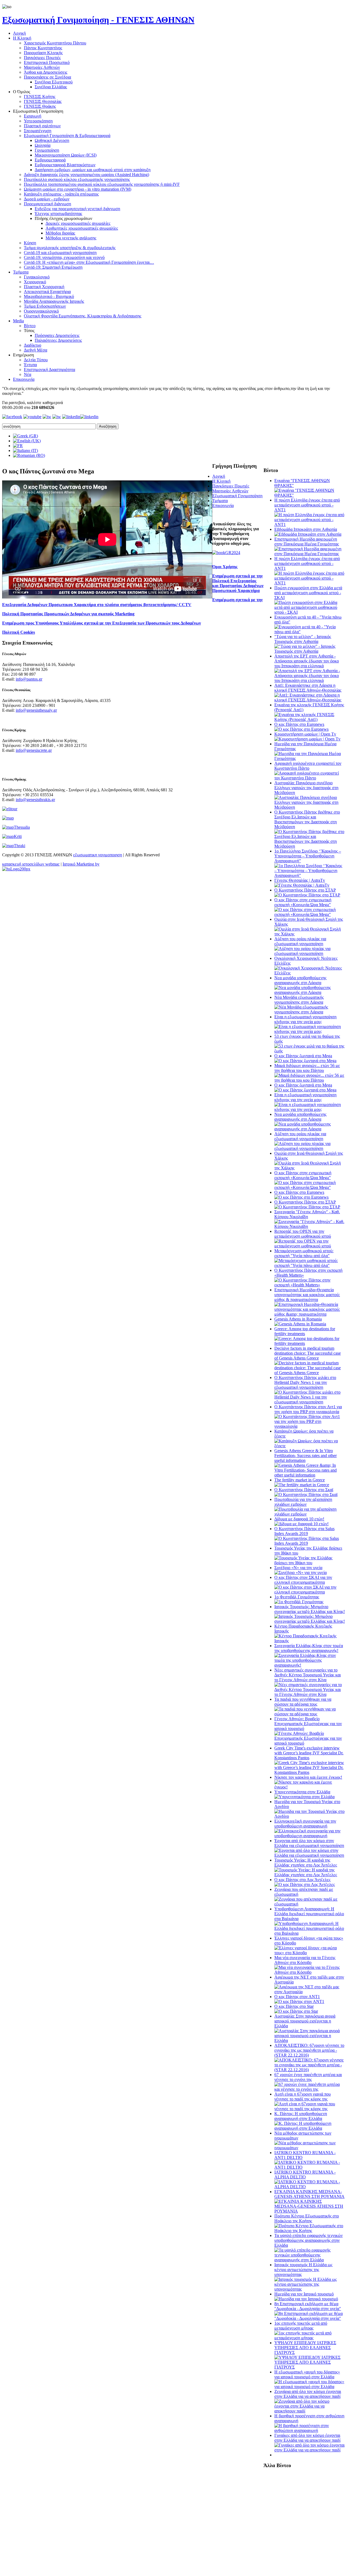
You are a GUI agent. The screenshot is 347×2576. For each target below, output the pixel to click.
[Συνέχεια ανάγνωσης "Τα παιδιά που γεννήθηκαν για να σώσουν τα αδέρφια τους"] (310, 1714)
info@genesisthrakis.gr (35, 800)
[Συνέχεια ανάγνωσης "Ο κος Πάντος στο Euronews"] (301, 729)
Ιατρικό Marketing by (81, 864)
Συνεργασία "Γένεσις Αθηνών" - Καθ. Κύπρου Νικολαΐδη (307, 1214)
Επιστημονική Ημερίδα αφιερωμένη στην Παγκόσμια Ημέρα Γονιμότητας (307, 541)
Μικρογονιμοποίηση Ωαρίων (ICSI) (66, 155)
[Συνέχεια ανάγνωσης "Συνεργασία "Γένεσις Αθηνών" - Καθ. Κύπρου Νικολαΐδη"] (310, 1226)
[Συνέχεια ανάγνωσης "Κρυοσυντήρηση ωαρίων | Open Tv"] (307, 739)
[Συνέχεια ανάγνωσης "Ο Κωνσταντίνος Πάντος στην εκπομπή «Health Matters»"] (310, 1285)
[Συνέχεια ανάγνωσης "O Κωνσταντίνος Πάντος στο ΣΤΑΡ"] (307, 895)
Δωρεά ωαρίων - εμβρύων (47, 199)
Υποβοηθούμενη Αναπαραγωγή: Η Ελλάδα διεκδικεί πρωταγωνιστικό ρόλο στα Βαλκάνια (309, 1914)
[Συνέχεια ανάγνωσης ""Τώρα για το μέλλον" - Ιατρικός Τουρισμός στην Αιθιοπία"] (310, 651)
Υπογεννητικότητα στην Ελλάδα (302, 1792)
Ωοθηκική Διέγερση (52, 140)
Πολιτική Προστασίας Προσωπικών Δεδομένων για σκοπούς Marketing (68, 614)
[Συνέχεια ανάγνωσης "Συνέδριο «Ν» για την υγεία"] (301, 1572)
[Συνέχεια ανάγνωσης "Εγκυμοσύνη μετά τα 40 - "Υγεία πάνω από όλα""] (310, 632)
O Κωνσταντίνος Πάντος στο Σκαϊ (304, 1490)
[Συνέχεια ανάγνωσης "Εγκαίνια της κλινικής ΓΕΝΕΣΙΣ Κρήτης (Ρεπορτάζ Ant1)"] (310, 719)
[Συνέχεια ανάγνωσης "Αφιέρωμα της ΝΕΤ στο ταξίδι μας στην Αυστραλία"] (310, 1992)
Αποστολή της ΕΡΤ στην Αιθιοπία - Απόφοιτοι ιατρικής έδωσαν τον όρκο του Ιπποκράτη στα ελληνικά (307, 661)
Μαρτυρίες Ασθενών (42, 67)
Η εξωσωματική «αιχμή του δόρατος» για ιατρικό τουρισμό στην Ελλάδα (307, 2374)
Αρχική (19, 33)
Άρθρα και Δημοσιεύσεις (46, 72)
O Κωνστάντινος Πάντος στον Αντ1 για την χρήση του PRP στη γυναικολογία (308, 1409)
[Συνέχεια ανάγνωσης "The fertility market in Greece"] (302, 1485)
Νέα (28, 374)
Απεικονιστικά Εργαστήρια (47, 292)
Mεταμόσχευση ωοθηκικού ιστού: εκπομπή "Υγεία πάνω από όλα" (304, 1253)
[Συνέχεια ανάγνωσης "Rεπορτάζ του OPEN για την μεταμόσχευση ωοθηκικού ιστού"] (310, 1246)
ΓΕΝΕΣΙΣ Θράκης (40, 106)
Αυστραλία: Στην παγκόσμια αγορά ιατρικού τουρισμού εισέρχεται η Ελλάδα (305, 2021)
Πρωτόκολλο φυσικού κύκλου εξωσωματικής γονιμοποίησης (77, 179)
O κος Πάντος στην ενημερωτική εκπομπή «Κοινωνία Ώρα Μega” (303, 902)
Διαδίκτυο (33, 345)
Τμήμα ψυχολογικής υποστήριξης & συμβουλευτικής (70, 248)
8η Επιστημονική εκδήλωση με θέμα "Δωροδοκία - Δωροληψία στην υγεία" (308, 2306)
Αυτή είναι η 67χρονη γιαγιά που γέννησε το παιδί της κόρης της (303, 2097)
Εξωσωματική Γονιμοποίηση (237, 496)
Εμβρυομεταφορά (50, 160)
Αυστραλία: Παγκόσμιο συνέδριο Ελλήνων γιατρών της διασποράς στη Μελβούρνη (306, 788)
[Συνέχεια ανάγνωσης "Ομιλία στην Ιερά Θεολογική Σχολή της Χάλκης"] (310, 934)
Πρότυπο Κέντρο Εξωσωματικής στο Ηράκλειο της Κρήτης (307, 2218)
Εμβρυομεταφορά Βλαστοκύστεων (65, 165)
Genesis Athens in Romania (298, 1319)
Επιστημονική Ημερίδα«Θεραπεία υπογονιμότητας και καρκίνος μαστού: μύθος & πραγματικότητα (307, 1295)
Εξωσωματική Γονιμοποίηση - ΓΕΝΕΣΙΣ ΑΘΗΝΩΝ (98, 20)
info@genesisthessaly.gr (36, 710)
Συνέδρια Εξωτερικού (54, 82)
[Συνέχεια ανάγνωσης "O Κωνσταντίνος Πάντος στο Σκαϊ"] (306, 1494)
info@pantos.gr (29, 679)
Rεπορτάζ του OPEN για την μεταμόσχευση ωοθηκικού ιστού (303, 1234)
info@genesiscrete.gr (34, 750)
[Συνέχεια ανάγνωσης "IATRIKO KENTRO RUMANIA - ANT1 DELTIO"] (310, 2167)
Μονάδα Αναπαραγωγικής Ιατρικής (54, 301)
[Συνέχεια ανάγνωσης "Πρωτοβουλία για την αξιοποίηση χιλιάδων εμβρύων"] (310, 1514)
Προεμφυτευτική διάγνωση (47, 204)
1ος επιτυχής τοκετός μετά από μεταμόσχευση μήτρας (301, 2326)
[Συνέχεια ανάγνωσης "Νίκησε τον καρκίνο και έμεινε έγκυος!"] (310, 1787)
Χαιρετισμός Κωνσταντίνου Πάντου (55, 43)
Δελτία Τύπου (36, 360)
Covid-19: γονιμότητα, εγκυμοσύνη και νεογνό (64, 257)
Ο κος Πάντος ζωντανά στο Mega (303, 1056)
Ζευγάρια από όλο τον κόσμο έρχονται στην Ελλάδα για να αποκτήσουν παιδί (308, 2394)
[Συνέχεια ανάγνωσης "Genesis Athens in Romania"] (300, 1324)
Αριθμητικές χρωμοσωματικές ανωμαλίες (82, 228)
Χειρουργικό (35, 282)
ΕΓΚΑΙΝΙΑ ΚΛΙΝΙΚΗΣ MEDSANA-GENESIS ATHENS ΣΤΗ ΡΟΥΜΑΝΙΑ (309, 2194)
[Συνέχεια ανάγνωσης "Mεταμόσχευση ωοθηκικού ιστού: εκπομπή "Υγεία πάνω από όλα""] (310, 1265)
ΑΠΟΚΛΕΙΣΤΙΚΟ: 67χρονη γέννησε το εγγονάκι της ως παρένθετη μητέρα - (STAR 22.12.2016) (309, 2050)
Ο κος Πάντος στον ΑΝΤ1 (297, 1997)
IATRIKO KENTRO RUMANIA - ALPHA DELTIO (305, 2175)
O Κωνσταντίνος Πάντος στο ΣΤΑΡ (305, 890)
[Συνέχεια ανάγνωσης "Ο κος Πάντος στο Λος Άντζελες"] (305, 1884)
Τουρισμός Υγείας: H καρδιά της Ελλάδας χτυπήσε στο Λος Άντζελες (306, 1863)
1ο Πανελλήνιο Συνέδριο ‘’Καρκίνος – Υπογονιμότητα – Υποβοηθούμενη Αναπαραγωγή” (308, 856)
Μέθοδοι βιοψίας (60, 233)
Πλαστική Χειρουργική (44, 287)
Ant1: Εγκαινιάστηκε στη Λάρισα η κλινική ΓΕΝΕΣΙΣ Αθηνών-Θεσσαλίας (308, 688)
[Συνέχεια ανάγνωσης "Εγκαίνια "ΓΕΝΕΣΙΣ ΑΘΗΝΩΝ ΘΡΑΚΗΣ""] (310, 495)
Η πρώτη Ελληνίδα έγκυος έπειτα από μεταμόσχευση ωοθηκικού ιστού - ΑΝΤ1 (307, 505)
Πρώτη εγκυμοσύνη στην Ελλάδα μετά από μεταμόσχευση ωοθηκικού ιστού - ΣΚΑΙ (308, 593)
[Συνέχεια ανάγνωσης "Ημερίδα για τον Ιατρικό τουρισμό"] (306, 2299)
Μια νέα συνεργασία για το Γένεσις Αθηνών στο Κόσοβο (305, 1960)
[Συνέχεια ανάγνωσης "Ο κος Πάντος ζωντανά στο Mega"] (305, 1061)
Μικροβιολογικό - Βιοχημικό (49, 296)
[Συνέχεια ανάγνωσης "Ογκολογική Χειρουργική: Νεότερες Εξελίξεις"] (310, 973)
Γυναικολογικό (37, 277)
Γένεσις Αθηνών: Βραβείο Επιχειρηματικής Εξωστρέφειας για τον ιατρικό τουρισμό (308, 1724)
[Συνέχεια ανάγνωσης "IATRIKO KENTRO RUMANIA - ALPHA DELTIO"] (310, 2187)
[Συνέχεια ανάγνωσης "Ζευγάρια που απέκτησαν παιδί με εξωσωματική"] (310, 1904)
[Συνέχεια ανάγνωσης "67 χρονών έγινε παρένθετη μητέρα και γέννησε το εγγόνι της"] (310, 2089)
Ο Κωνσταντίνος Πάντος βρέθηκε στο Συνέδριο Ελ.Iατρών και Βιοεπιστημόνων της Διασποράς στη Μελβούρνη (307, 819)
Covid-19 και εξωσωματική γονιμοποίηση (60, 253)
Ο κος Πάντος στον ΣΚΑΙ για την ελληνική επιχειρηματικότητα (303, 1580)
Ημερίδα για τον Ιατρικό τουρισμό (304, 2294)
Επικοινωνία (24, 379)
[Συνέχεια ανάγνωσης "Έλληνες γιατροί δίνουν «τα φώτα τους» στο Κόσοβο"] (310, 1953)
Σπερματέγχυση (38, 131)
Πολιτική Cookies (19, 632)
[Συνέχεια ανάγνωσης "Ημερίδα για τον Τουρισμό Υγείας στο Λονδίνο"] (310, 1816)
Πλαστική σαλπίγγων (42, 126)
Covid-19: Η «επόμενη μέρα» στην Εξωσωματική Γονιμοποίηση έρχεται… (89, 262)
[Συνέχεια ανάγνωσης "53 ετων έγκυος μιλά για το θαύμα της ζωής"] (310, 1051)
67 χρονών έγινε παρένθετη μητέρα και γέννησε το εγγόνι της (308, 2077)
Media (18, 321)
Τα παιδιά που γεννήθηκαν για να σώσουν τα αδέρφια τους (303, 1702)
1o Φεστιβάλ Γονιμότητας (297, 1597)
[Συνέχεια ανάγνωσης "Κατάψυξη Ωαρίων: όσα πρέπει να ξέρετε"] (310, 1446)
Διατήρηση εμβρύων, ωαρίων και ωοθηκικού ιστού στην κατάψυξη (93, 170)
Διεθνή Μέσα (36, 350)
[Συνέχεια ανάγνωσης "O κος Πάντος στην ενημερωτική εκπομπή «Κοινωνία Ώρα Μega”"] (310, 914)
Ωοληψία (43, 145)
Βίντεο (30, 326)
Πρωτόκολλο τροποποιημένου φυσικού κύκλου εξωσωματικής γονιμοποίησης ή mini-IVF (102, 184)
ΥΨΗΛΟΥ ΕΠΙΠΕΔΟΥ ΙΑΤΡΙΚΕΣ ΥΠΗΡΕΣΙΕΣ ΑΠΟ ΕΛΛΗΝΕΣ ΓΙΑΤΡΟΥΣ (305, 2348)
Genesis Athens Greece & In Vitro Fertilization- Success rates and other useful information (306, 1455)
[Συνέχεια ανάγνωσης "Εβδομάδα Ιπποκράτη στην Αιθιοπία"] (308, 534)
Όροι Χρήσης (225, 567)
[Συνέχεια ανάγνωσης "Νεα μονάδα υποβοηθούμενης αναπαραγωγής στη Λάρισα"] (310, 992)
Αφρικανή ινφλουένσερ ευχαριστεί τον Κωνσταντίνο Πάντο (308, 766)
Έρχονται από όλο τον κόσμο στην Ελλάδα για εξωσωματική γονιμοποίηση (309, 1843)
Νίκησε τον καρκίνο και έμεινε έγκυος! (308, 1777)
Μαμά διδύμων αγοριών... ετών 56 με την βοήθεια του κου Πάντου (307, 1068)
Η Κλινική (22, 38)
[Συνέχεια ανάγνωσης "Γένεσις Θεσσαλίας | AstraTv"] (302, 885)
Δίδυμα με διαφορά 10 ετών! (299, 1519)
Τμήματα (21, 272)
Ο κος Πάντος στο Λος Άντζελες (302, 1880)
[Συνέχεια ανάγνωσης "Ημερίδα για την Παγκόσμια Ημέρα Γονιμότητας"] (310, 758)
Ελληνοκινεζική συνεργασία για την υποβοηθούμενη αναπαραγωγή (305, 1824)
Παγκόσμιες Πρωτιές (42, 58)
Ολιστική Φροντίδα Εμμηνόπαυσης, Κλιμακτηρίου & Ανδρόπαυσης (83, 316)
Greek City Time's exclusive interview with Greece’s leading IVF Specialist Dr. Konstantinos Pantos (309, 1753)
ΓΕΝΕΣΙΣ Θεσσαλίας (43, 101)
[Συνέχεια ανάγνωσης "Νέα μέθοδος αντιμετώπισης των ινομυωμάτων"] (310, 2148)
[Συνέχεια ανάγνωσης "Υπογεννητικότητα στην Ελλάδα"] (304, 1797)
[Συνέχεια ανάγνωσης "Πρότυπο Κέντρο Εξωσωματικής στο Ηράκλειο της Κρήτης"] (310, 2231)
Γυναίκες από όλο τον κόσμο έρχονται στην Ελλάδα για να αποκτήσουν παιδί (307, 2438)
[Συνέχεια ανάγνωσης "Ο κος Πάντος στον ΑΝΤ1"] (299, 2001)
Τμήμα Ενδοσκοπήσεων (45, 306)
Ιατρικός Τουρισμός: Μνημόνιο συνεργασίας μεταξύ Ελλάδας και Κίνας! (310, 1609)
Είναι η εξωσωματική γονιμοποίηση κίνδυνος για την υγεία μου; (305, 1019)
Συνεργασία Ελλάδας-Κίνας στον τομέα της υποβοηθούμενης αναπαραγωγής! (309, 1648)
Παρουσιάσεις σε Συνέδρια (47, 77)
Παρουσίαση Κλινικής (43, 53)
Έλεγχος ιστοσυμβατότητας (58, 214)
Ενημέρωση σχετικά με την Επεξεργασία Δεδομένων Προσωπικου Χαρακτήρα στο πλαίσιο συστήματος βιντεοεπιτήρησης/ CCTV (132, 602)
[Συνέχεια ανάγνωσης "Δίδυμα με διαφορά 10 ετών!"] (301, 1524)
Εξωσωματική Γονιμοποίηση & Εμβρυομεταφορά (67, 136)
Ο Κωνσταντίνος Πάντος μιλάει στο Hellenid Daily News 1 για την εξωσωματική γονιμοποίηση (305, 1382)
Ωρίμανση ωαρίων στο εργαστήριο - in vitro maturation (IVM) (78, 189)
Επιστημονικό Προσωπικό (47, 62)
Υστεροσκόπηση (38, 121)
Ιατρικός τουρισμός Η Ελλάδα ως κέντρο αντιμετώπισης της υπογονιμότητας (303, 2270)
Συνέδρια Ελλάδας (51, 87)
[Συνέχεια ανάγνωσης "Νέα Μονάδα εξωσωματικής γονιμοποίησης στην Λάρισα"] (310, 1012)
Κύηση (30, 243)
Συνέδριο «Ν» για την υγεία (298, 1568)
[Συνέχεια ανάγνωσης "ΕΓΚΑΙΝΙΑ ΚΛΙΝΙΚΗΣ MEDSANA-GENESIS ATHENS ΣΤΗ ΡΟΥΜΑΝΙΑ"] (310, 2211)
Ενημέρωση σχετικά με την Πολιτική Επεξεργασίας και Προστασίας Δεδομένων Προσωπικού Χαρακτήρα (238, 583)
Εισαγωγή (33, 116)
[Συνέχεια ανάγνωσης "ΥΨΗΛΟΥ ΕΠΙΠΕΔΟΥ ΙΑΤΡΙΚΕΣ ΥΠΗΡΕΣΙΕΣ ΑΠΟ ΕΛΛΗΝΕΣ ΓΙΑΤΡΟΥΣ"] (310, 2367)
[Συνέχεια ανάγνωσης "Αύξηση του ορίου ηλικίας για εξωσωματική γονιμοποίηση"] (310, 953)
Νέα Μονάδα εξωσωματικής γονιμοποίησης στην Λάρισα (299, 1000)
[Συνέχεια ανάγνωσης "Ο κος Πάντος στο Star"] (296, 2011)
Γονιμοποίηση (47, 150)
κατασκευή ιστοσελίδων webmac (31, 864)
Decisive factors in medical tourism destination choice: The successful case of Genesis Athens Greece (308, 1353)
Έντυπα (30, 365)
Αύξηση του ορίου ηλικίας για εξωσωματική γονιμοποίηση (300, 941)
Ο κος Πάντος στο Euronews (299, 724)
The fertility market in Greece (300, 1480)
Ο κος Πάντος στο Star (294, 2006)
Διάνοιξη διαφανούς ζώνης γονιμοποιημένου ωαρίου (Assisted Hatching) (86, 175)
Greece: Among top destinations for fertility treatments (305, 1331)
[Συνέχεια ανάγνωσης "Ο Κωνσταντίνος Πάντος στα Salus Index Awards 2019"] (310, 1543)
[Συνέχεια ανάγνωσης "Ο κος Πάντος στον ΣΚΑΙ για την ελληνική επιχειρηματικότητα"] (310, 1592)
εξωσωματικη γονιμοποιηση (98, 855)
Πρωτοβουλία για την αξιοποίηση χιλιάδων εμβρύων (303, 1502)
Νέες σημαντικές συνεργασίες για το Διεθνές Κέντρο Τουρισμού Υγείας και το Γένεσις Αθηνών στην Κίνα (308, 1675)
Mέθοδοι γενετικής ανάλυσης (71, 238)
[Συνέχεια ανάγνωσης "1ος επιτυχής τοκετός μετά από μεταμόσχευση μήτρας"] (310, 2338)
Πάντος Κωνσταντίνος (43, 48)
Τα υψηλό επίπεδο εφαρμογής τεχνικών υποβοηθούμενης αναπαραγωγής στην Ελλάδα (309, 2240)
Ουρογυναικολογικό (41, 311)
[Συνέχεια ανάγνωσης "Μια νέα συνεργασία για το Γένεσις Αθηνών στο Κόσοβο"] (310, 1972)
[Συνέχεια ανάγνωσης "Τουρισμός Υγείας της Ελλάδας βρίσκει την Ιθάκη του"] (310, 1563)
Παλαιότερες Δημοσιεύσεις (58, 340)
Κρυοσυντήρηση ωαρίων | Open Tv (305, 734)
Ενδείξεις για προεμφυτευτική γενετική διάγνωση (77, 209)
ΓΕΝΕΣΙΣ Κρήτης (40, 97)
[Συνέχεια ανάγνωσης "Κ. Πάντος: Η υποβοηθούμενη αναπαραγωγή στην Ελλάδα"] (310, 2128)
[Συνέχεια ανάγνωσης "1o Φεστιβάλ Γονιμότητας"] (299, 1602)
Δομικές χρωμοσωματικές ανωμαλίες (78, 223)
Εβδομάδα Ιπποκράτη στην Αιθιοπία (306, 529)
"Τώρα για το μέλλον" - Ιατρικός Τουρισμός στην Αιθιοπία (303, 639)
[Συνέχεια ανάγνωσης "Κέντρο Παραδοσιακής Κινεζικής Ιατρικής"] (310, 1641)
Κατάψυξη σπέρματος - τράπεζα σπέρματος (61, 194)
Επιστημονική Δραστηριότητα (49, 370)
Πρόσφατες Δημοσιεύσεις (57, 335)
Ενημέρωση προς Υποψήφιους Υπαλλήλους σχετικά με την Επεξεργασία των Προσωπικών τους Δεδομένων (102, 623)
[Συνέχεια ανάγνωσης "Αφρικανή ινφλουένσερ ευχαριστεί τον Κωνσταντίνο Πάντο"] (310, 778)
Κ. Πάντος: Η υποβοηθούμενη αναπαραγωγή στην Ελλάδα (301, 2116)
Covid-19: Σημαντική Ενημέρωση (53, 267)
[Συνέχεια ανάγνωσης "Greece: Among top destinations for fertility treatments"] (310, 1343)
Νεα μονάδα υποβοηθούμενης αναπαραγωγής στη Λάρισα (300, 980)
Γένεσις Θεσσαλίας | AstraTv (300, 880)
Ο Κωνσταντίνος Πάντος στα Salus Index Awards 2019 (304, 1531)
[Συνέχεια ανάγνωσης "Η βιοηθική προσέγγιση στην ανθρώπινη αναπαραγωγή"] (310, 2430)
